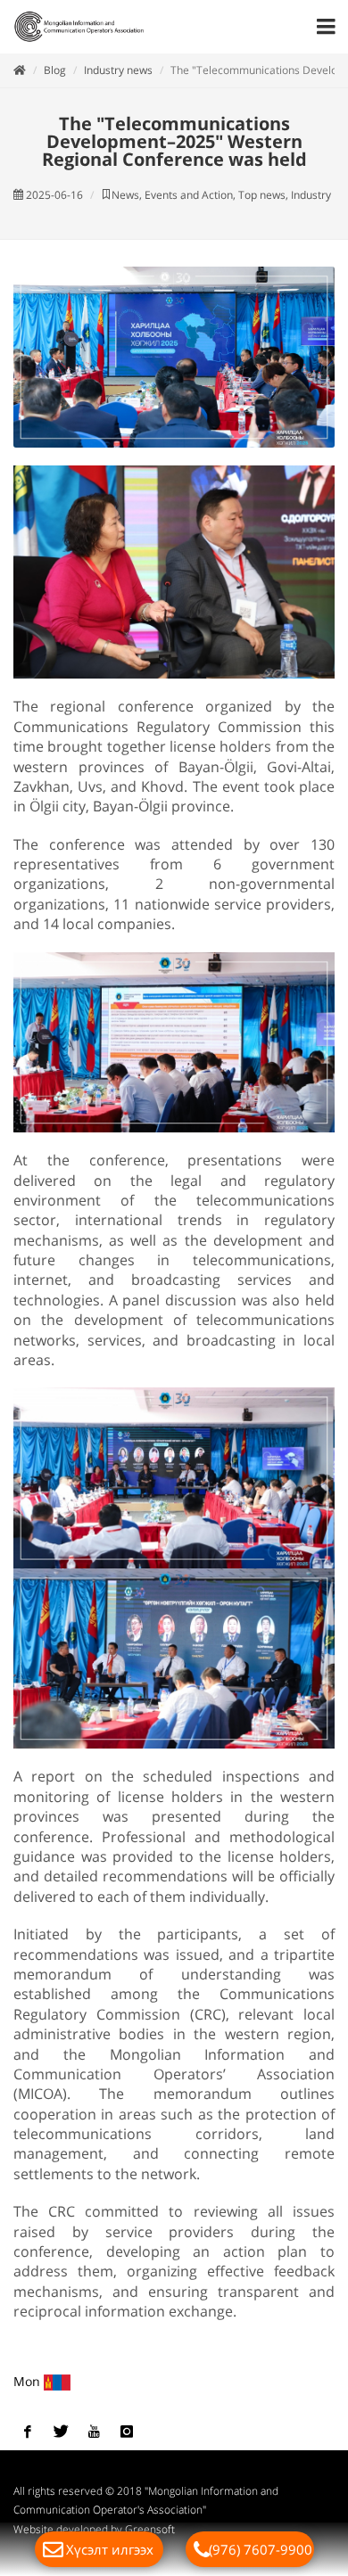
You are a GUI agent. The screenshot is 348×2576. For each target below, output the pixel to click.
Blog (55, 70)
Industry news (118, 70)
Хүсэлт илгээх (110, 2549)
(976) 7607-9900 (261, 2549)
